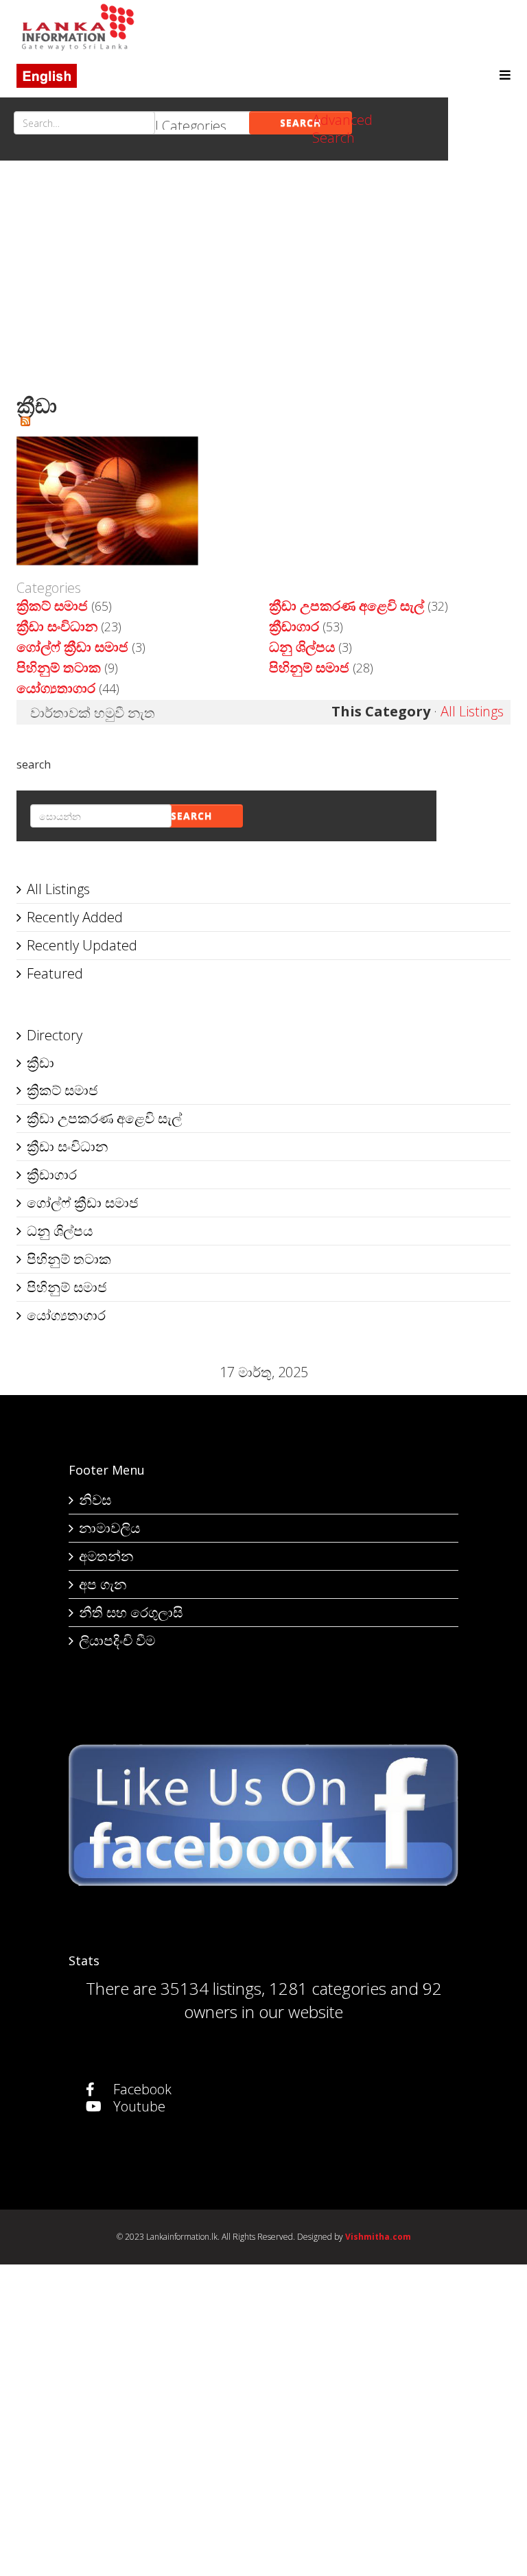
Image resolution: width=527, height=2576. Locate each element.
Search (301, 122)
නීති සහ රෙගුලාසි (131, 1612)
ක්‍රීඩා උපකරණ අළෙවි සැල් (347, 606)
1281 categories (328, 1988)
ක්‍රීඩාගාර (294, 626)
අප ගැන (103, 1584)
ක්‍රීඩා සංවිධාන (57, 626)
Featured (55, 973)
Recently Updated (82, 945)
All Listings (472, 711)
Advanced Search (342, 129)
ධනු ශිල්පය (302, 647)
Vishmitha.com (378, 2237)
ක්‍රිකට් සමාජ (52, 606)
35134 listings (211, 1988)
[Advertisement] (263, 284)
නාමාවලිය (109, 1528)
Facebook (141, 2089)
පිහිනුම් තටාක (59, 667)
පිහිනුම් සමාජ (309, 667)
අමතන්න (106, 1556)
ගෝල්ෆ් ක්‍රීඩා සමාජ (72, 647)
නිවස (95, 1500)
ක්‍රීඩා (40, 1063)
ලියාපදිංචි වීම (117, 1640)
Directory (55, 1035)
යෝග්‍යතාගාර (56, 688)
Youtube (138, 2106)
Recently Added (75, 917)
